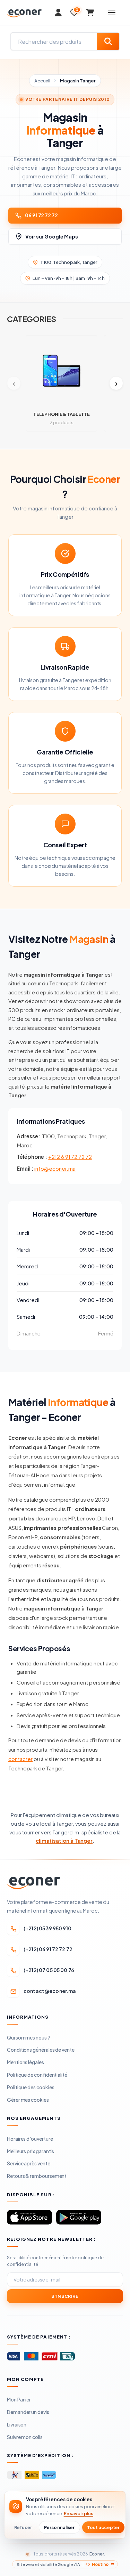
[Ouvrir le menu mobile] (112, 13)
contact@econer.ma (50, 1991)
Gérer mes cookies (28, 2100)
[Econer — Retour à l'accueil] (24, 14)
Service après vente (29, 2163)
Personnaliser (59, 2527)
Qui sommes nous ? (29, 2037)
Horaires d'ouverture (30, 2139)
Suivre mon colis (25, 2437)
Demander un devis (28, 2412)
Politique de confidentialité (37, 2075)
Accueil (42, 81)
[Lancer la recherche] (108, 41)
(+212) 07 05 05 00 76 (49, 1970)
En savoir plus (79, 2513)
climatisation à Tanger (64, 1840)
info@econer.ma (55, 1168)
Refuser (23, 2527)
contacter (20, 1759)
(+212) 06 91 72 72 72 (48, 1949)
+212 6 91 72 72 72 (70, 1157)
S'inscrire (65, 2296)
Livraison (17, 2424)
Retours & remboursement (37, 2176)
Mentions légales (25, 2062)
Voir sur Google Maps (52, 236)
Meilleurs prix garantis (31, 2151)
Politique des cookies (31, 2087)
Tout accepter (103, 2527)
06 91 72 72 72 (41, 215)
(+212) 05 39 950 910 (47, 1928)
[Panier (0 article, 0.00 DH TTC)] (90, 13)
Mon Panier (19, 2399)
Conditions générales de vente (41, 2050)
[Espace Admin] (58, 13)
